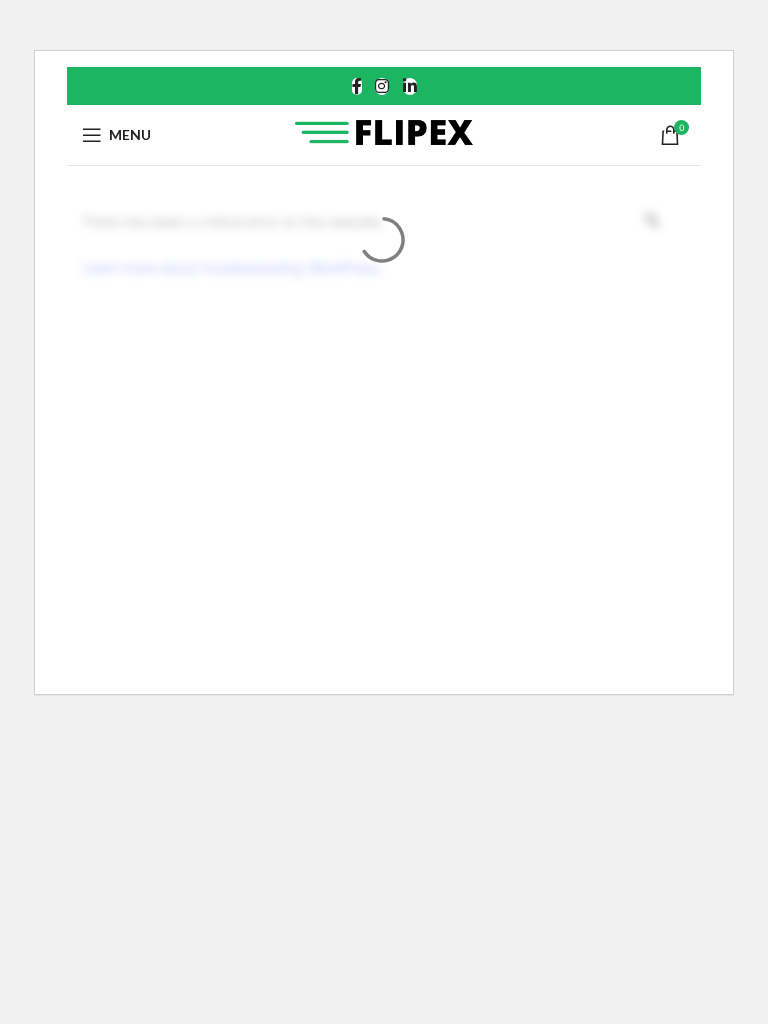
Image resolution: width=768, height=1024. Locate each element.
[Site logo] (384, 133)
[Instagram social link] (382, 86)
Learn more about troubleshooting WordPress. (232, 267)
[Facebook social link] (357, 86)
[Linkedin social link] (409, 86)
